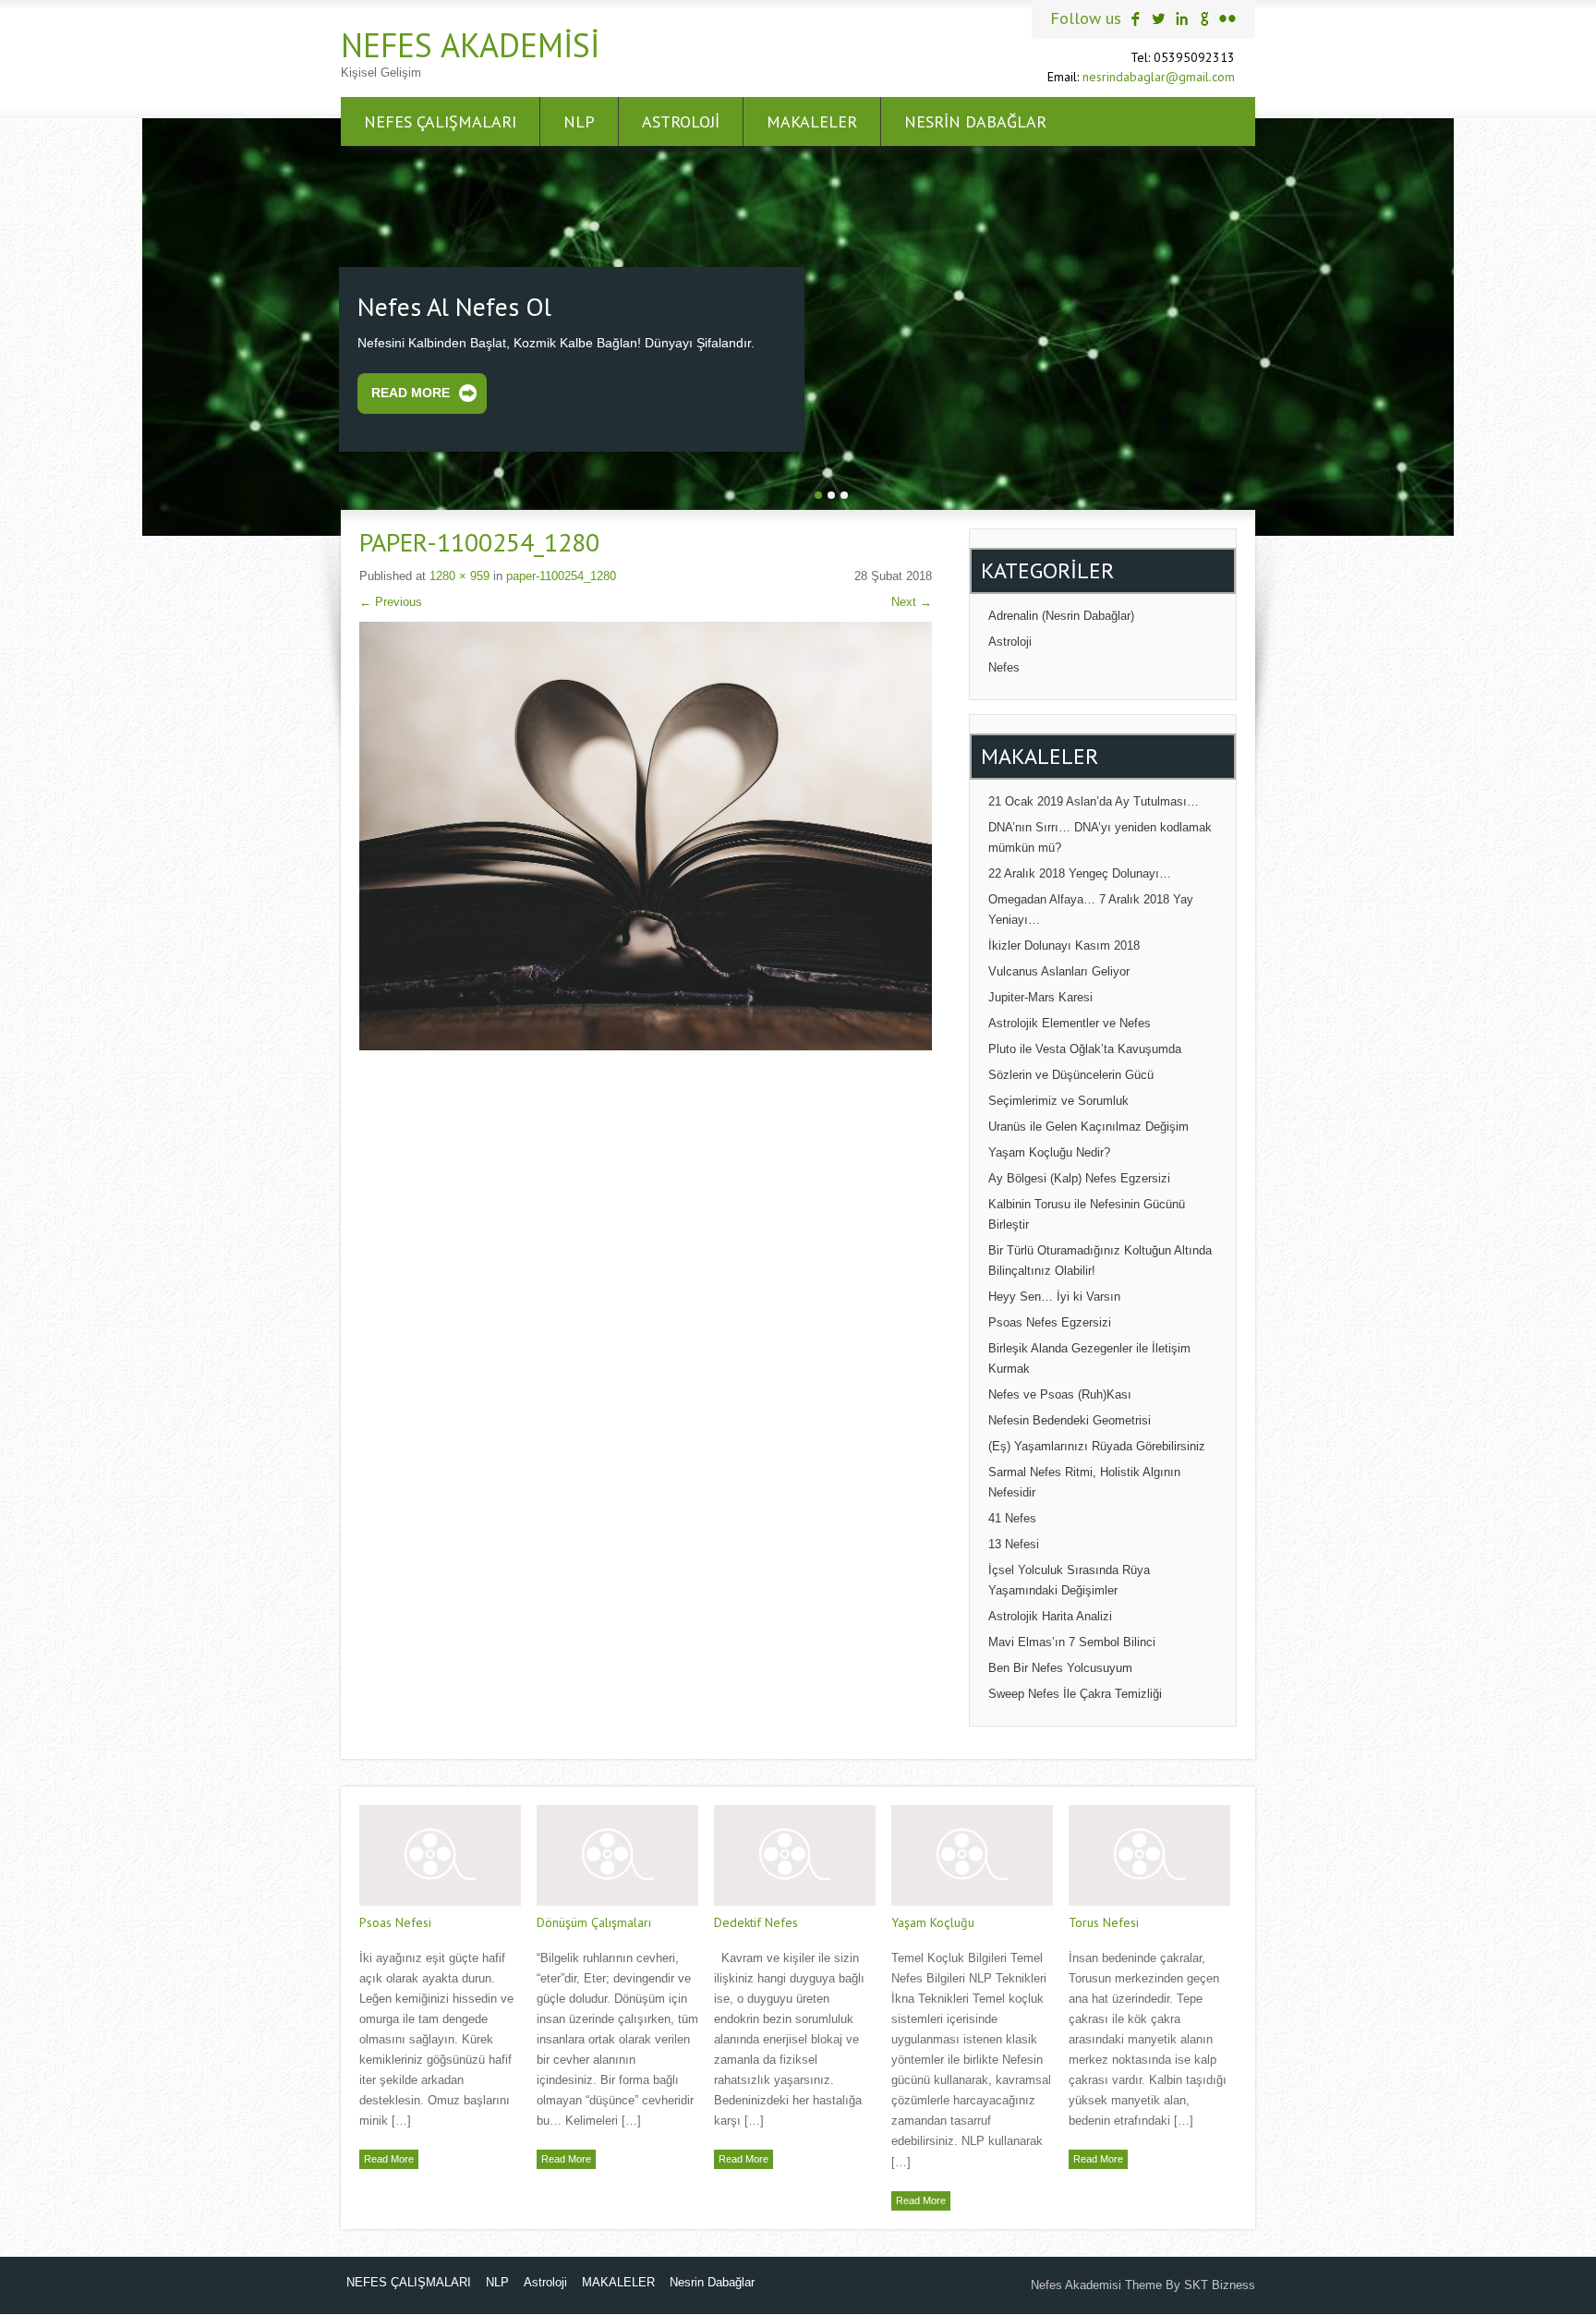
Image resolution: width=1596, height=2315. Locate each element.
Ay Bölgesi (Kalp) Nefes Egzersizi (1079, 1176)
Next (912, 600)
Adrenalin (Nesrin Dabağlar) (1061, 614)
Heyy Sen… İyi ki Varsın (1054, 1295)
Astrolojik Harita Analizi (1050, 1614)
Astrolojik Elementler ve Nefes (1070, 1021)
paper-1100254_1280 (561, 574)
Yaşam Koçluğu (933, 1921)
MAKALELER (812, 121)
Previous (391, 600)
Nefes (1004, 666)
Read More (411, 392)
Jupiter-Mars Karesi (1040, 995)
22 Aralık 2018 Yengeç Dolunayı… (1080, 872)
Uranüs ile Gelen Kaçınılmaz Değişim (1088, 1125)
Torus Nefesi (1104, 1921)
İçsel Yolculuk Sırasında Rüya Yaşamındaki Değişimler (1069, 1578)
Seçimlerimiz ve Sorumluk (1058, 1099)
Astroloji (681, 121)
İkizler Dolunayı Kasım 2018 (1064, 944)
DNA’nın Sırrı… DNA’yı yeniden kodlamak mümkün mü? (1100, 836)
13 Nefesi (1014, 1542)
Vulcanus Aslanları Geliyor (1059, 970)
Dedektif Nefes (756, 1921)
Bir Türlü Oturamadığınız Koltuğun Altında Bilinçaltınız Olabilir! (1100, 1259)
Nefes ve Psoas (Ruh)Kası (1060, 1393)
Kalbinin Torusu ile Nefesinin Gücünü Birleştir (1087, 1212)
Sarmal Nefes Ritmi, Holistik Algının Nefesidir (1084, 1480)
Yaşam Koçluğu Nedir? (1049, 1151)
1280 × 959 (459, 574)
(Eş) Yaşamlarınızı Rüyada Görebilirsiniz (1097, 1444)
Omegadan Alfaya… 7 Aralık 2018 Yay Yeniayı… (1091, 908)
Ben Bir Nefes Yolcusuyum (1060, 1666)
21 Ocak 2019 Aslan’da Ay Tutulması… (1094, 800)
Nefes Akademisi (470, 45)
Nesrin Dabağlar (975, 121)
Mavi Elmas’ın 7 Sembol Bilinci (1072, 1640)
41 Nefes (1012, 1516)
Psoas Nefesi (395, 1921)
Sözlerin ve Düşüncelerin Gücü (1071, 1073)
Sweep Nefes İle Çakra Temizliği (1075, 1692)
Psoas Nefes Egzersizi (1050, 1321)
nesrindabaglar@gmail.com (1159, 77)
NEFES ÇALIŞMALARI (440, 121)
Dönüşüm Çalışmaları (594, 1921)
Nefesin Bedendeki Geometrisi (1070, 1418)
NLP (579, 121)
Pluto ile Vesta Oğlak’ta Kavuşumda (1085, 1047)
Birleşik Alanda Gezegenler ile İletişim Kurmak (1089, 1357)
